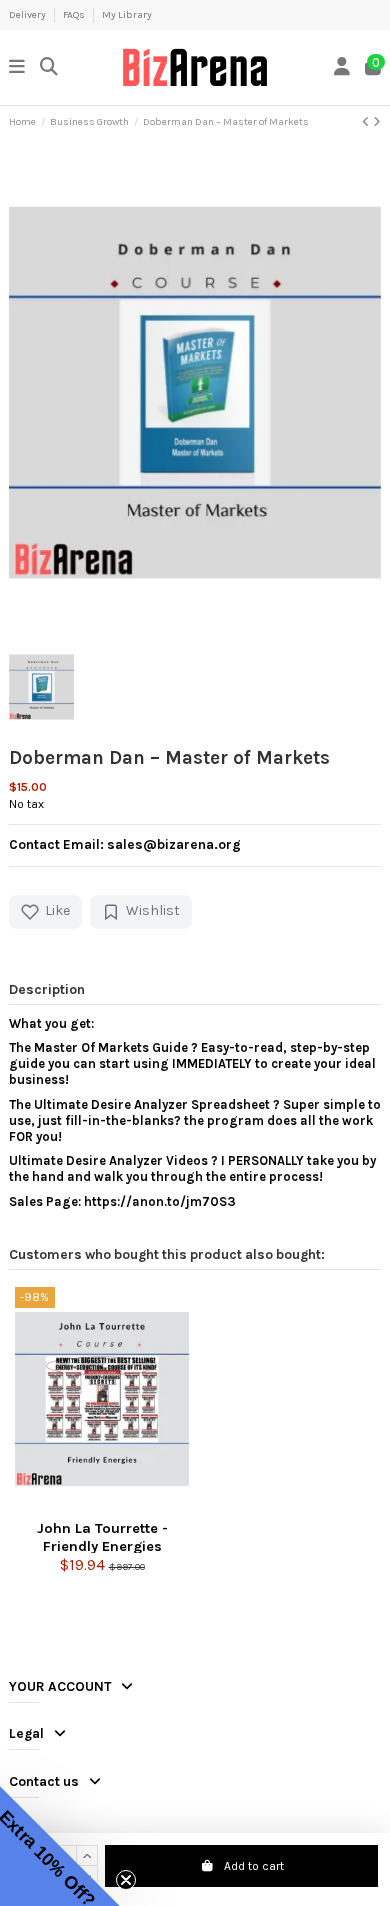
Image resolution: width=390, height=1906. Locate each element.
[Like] (74, 1506)
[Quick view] (102, 1506)
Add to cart (254, 1866)
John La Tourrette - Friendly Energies (102, 1536)
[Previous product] (367, 122)
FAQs (75, 15)
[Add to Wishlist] (130, 1506)
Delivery (28, 15)
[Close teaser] (126, 1880)
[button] (60, 1846)
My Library (127, 15)
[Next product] (377, 122)
